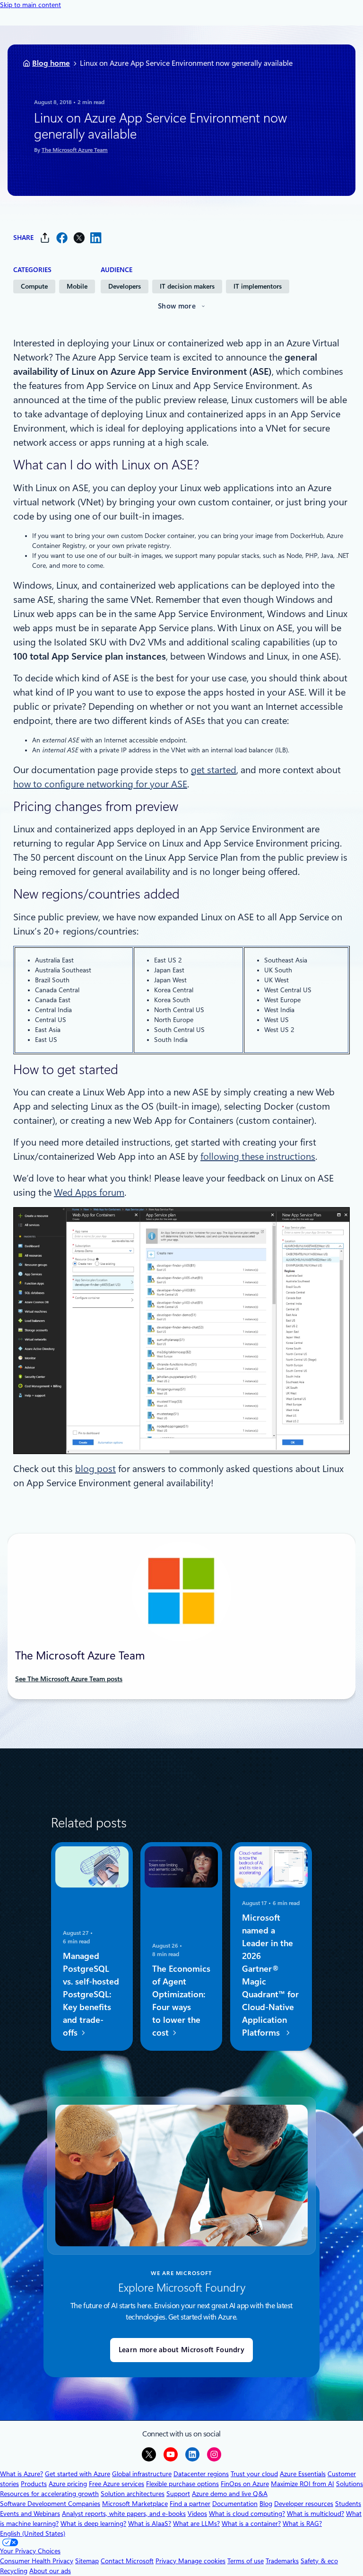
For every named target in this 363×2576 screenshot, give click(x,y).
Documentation (235, 2504)
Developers (125, 286)
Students (348, 2504)
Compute (34, 286)
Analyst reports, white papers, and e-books (124, 2514)
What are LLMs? (196, 2523)
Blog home (51, 63)
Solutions (350, 2484)
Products (34, 2484)
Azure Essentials (303, 2474)
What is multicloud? (315, 2514)
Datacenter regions (201, 2474)
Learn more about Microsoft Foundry (181, 2350)
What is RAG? (302, 2523)
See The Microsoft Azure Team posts (69, 1679)
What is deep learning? (93, 2523)
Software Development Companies (50, 2504)
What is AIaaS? (150, 2523)
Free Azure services (117, 2484)
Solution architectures (133, 2494)
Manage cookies (202, 2561)
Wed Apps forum (89, 1192)
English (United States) (33, 2533)
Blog (266, 2504)
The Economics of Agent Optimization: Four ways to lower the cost (181, 2001)
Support (178, 2494)
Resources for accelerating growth (49, 2494)
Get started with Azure (78, 2474)
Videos (197, 2514)
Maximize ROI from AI (302, 2484)
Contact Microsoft (127, 2561)
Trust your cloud (254, 2474)
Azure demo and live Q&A (230, 2494)
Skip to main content (30, 5)
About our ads (50, 2571)
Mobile (77, 286)
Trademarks (282, 2561)
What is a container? (251, 2523)
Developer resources (304, 2504)
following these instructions (258, 1156)
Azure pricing (68, 2484)
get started (214, 770)
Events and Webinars (30, 2514)
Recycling (14, 2571)
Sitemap (87, 2561)
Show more (177, 306)
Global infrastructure (142, 2474)
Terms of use (246, 2561)
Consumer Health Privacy (37, 2561)
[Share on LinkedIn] (96, 238)
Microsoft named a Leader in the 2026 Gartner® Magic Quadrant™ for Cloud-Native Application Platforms (270, 1976)
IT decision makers (187, 286)
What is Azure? (22, 2474)
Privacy (167, 2561)
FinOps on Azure (245, 2484)
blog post (95, 1469)
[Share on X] (79, 238)
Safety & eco (319, 2561)
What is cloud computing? (247, 2514)
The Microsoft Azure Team (75, 150)
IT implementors (258, 286)
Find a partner (190, 2504)
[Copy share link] (45, 238)
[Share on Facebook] (62, 238)
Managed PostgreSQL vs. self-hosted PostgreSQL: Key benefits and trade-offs (91, 1995)
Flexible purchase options (182, 2484)
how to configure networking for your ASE (100, 784)
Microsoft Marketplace (135, 2504)
